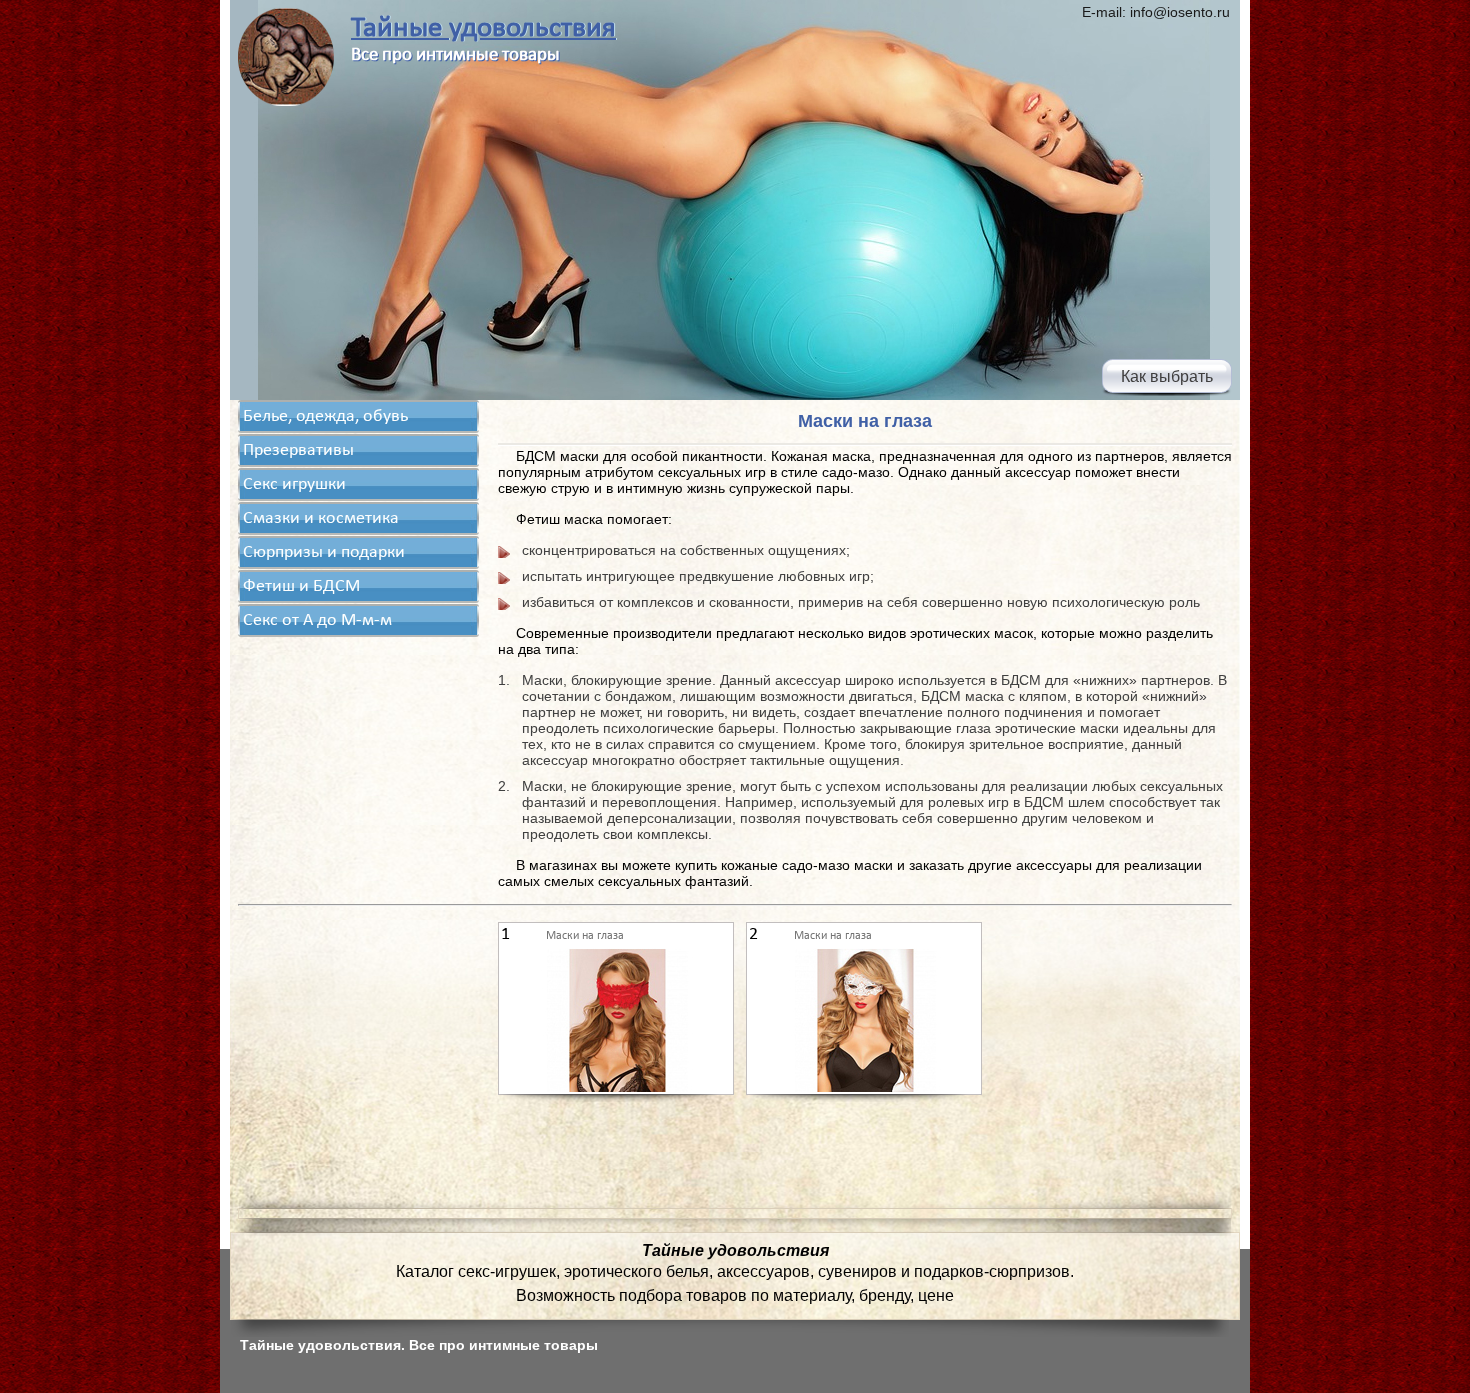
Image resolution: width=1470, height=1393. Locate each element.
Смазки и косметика (321, 518)
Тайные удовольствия (483, 28)
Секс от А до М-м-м (317, 620)
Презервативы (298, 450)
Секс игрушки (294, 484)
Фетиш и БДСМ (301, 586)
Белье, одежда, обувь (325, 416)
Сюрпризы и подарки (324, 552)
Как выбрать (1167, 376)
